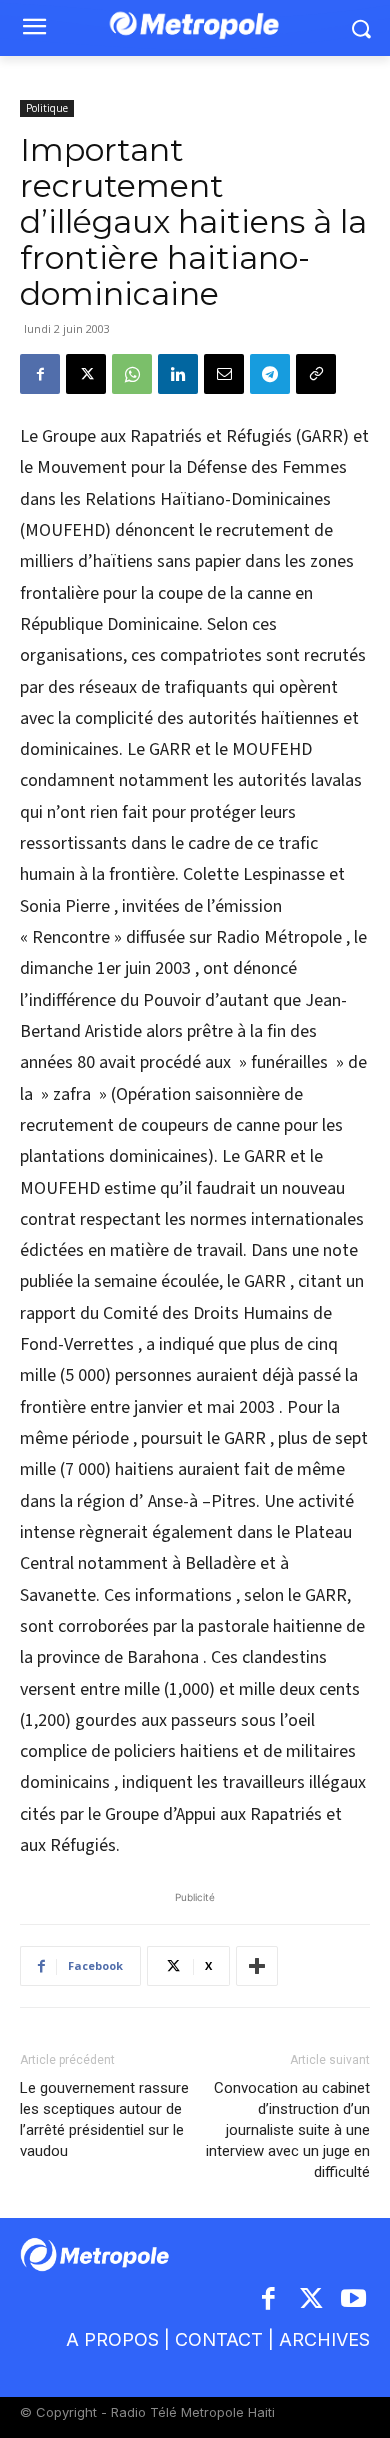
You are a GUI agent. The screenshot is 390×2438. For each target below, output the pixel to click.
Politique (47, 108)
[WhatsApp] (132, 374)
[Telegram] (270, 374)
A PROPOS (112, 2339)
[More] (257, 1966)
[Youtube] (354, 2300)
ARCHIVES (324, 2339)
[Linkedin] (178, 374)
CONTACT (219, 2339)
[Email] (224, 374)
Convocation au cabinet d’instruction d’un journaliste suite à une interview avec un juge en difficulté (288, 2130)
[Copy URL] (316, 374)
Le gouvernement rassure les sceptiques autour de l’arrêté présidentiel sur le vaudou (104, 2119)
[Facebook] (40, 374)
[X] (86, 374)
